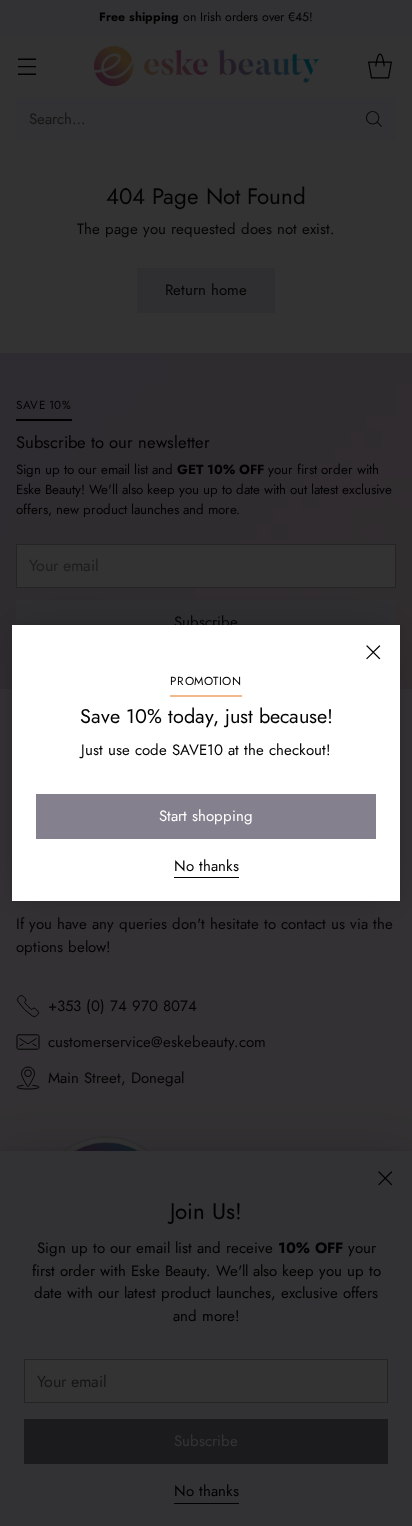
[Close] (373, 652)
